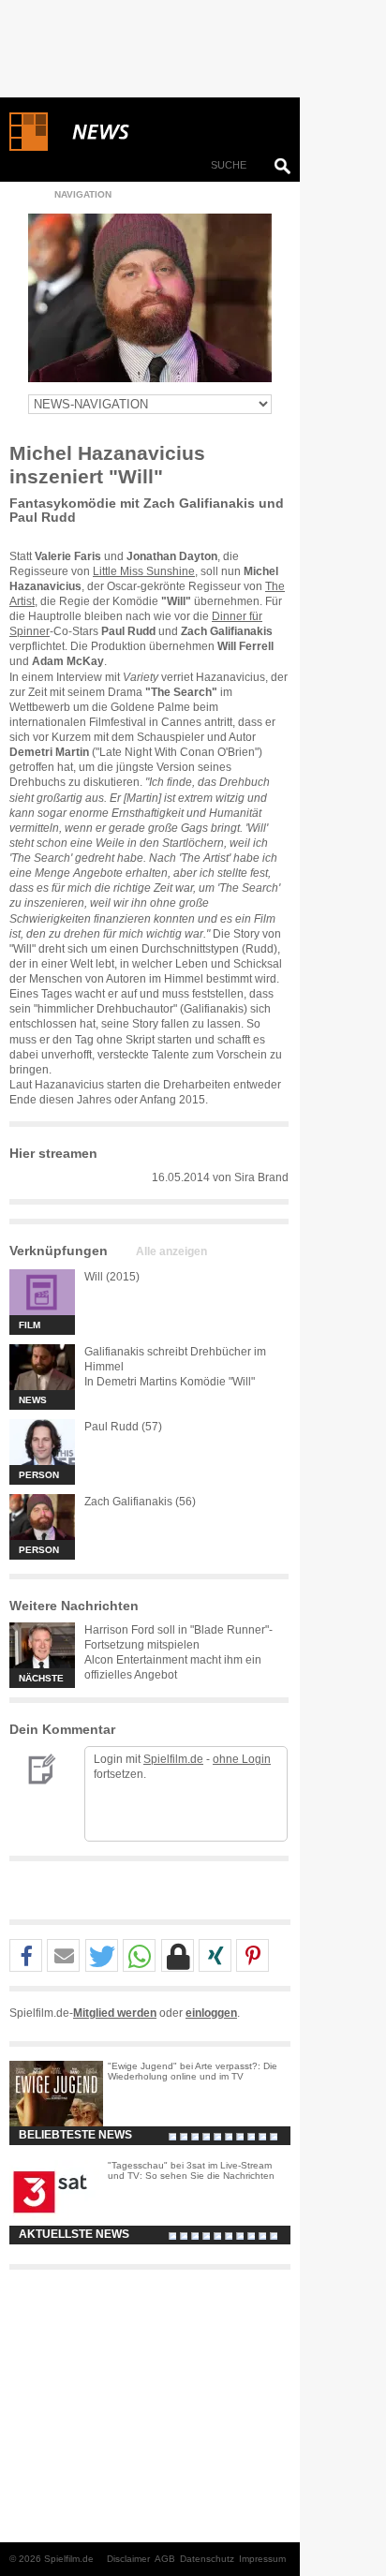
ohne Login (242, 1759)
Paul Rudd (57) (123, 1427)
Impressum (262, 2559)
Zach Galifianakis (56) (140, 1502)
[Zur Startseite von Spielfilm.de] (29, 147)
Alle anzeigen (171, 1251)
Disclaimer (128, 2559)
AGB (165, 2559)
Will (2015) (112, 1277)
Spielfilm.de (173, 1759)
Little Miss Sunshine (144, 571)
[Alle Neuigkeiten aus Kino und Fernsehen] (169, 132)
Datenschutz (207, 2559)
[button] (26, 1956)
